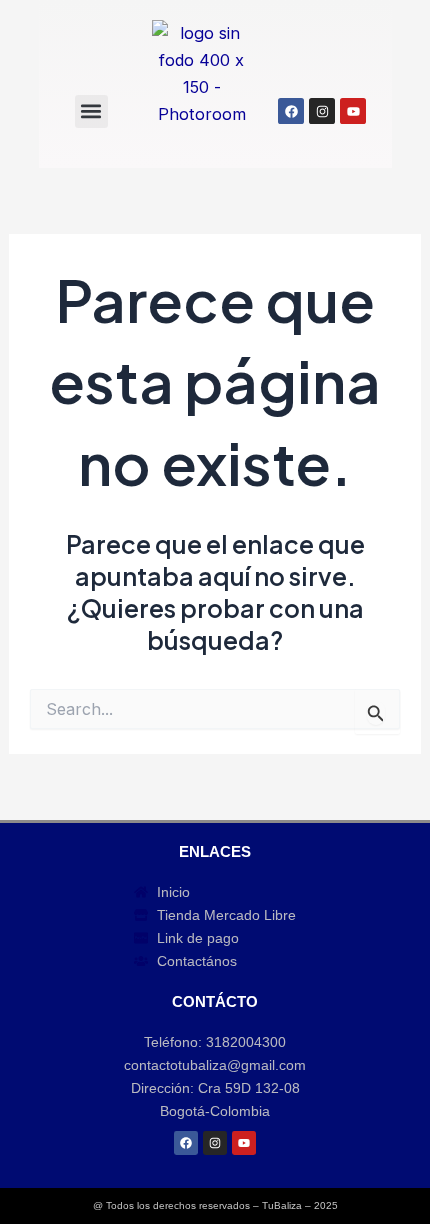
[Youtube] (353, 111)
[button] (91, 111)
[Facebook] (291, 111)
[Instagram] (322, 111)
